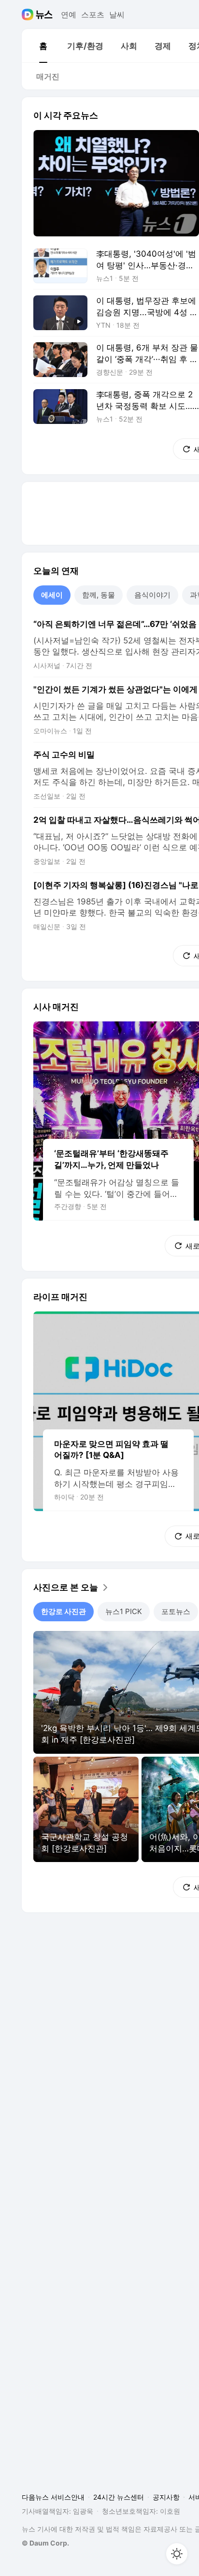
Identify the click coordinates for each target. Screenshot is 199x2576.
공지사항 (166, 2497)
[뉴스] (44, 15)
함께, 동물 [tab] (99, 595)
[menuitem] (43, 46)
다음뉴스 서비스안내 (53, 2497)
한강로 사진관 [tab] (64, 1611)
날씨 (117, 15)
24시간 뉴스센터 (119, 2497)
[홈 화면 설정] (177, 2554)
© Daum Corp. (45, 2543)
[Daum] (29, 15)
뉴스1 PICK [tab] (124, 1611)
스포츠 (93, 15)
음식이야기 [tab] (152, 595)
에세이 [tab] (52, 595)
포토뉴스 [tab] (176, 1611)
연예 (69, 15)
